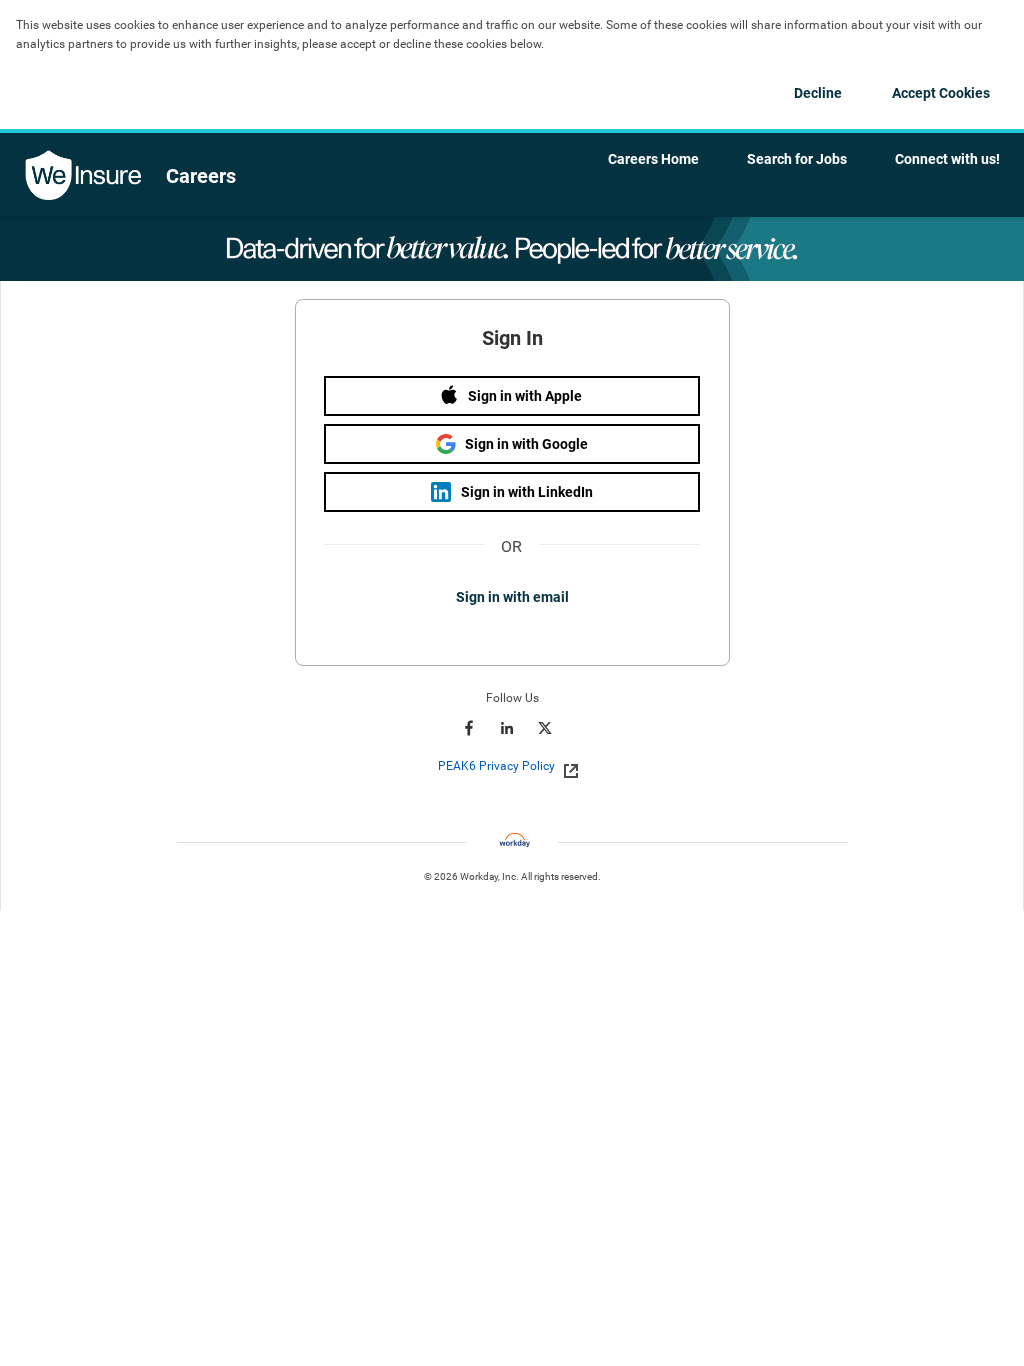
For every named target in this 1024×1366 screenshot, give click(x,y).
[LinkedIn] (507, 728)
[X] (545, 728)
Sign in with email (512, 597)
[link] (565, 767)
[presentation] (512, 766)
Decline (818, 93)
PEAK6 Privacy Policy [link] (496, 766)
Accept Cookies (941, 93)
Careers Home (653, 159)
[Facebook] (469, 728)
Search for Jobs (797, 159)
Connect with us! (947, 159)
